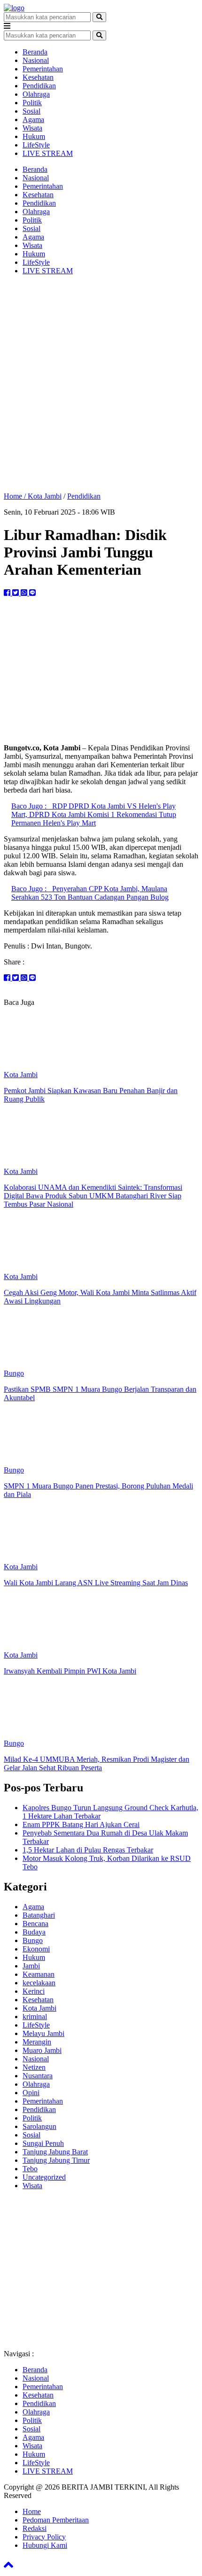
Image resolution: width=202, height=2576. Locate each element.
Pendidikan (39, 86)
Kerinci (34, 1991)
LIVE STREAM (48, 153)
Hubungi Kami (45, 2545)
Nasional (36, 60)
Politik (32, 103)
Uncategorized (44, 2177)
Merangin (37, 2042)
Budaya (34, 1932)
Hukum (34, 136)
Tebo (30, 2169)
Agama (33, 120)
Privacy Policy (44, 2537)
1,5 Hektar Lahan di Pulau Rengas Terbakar (88, 1850)
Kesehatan (38, 77)
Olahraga (36, 94)
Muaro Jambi (42, 2050)
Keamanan (39, 1974)
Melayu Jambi (43, 2033)
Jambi (31, 1966)
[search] (99, 17)
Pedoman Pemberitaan (56, 2520)
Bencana (35, 1924)
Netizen (34, 2067)
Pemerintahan (43, 69)
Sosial (31, 111)
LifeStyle (36, 145)
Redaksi (35, 2528)
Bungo (33, 1940)
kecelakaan (39, 1983)
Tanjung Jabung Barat (55, 2152)
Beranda (35, 52)
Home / (16, 496)
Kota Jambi (45, 496)
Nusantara (38, 2076)
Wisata (32, 128)
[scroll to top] (8, 2568)
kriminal (35, 2017)
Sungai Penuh (43, 2143)
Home (32, 2511)
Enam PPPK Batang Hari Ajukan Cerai (81, 1824)
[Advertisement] (101, 384)
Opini (31, 2093)
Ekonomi (36, 1949)
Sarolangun (39, 2126)
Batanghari (39, 1915)
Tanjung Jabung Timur (56, 2160)
